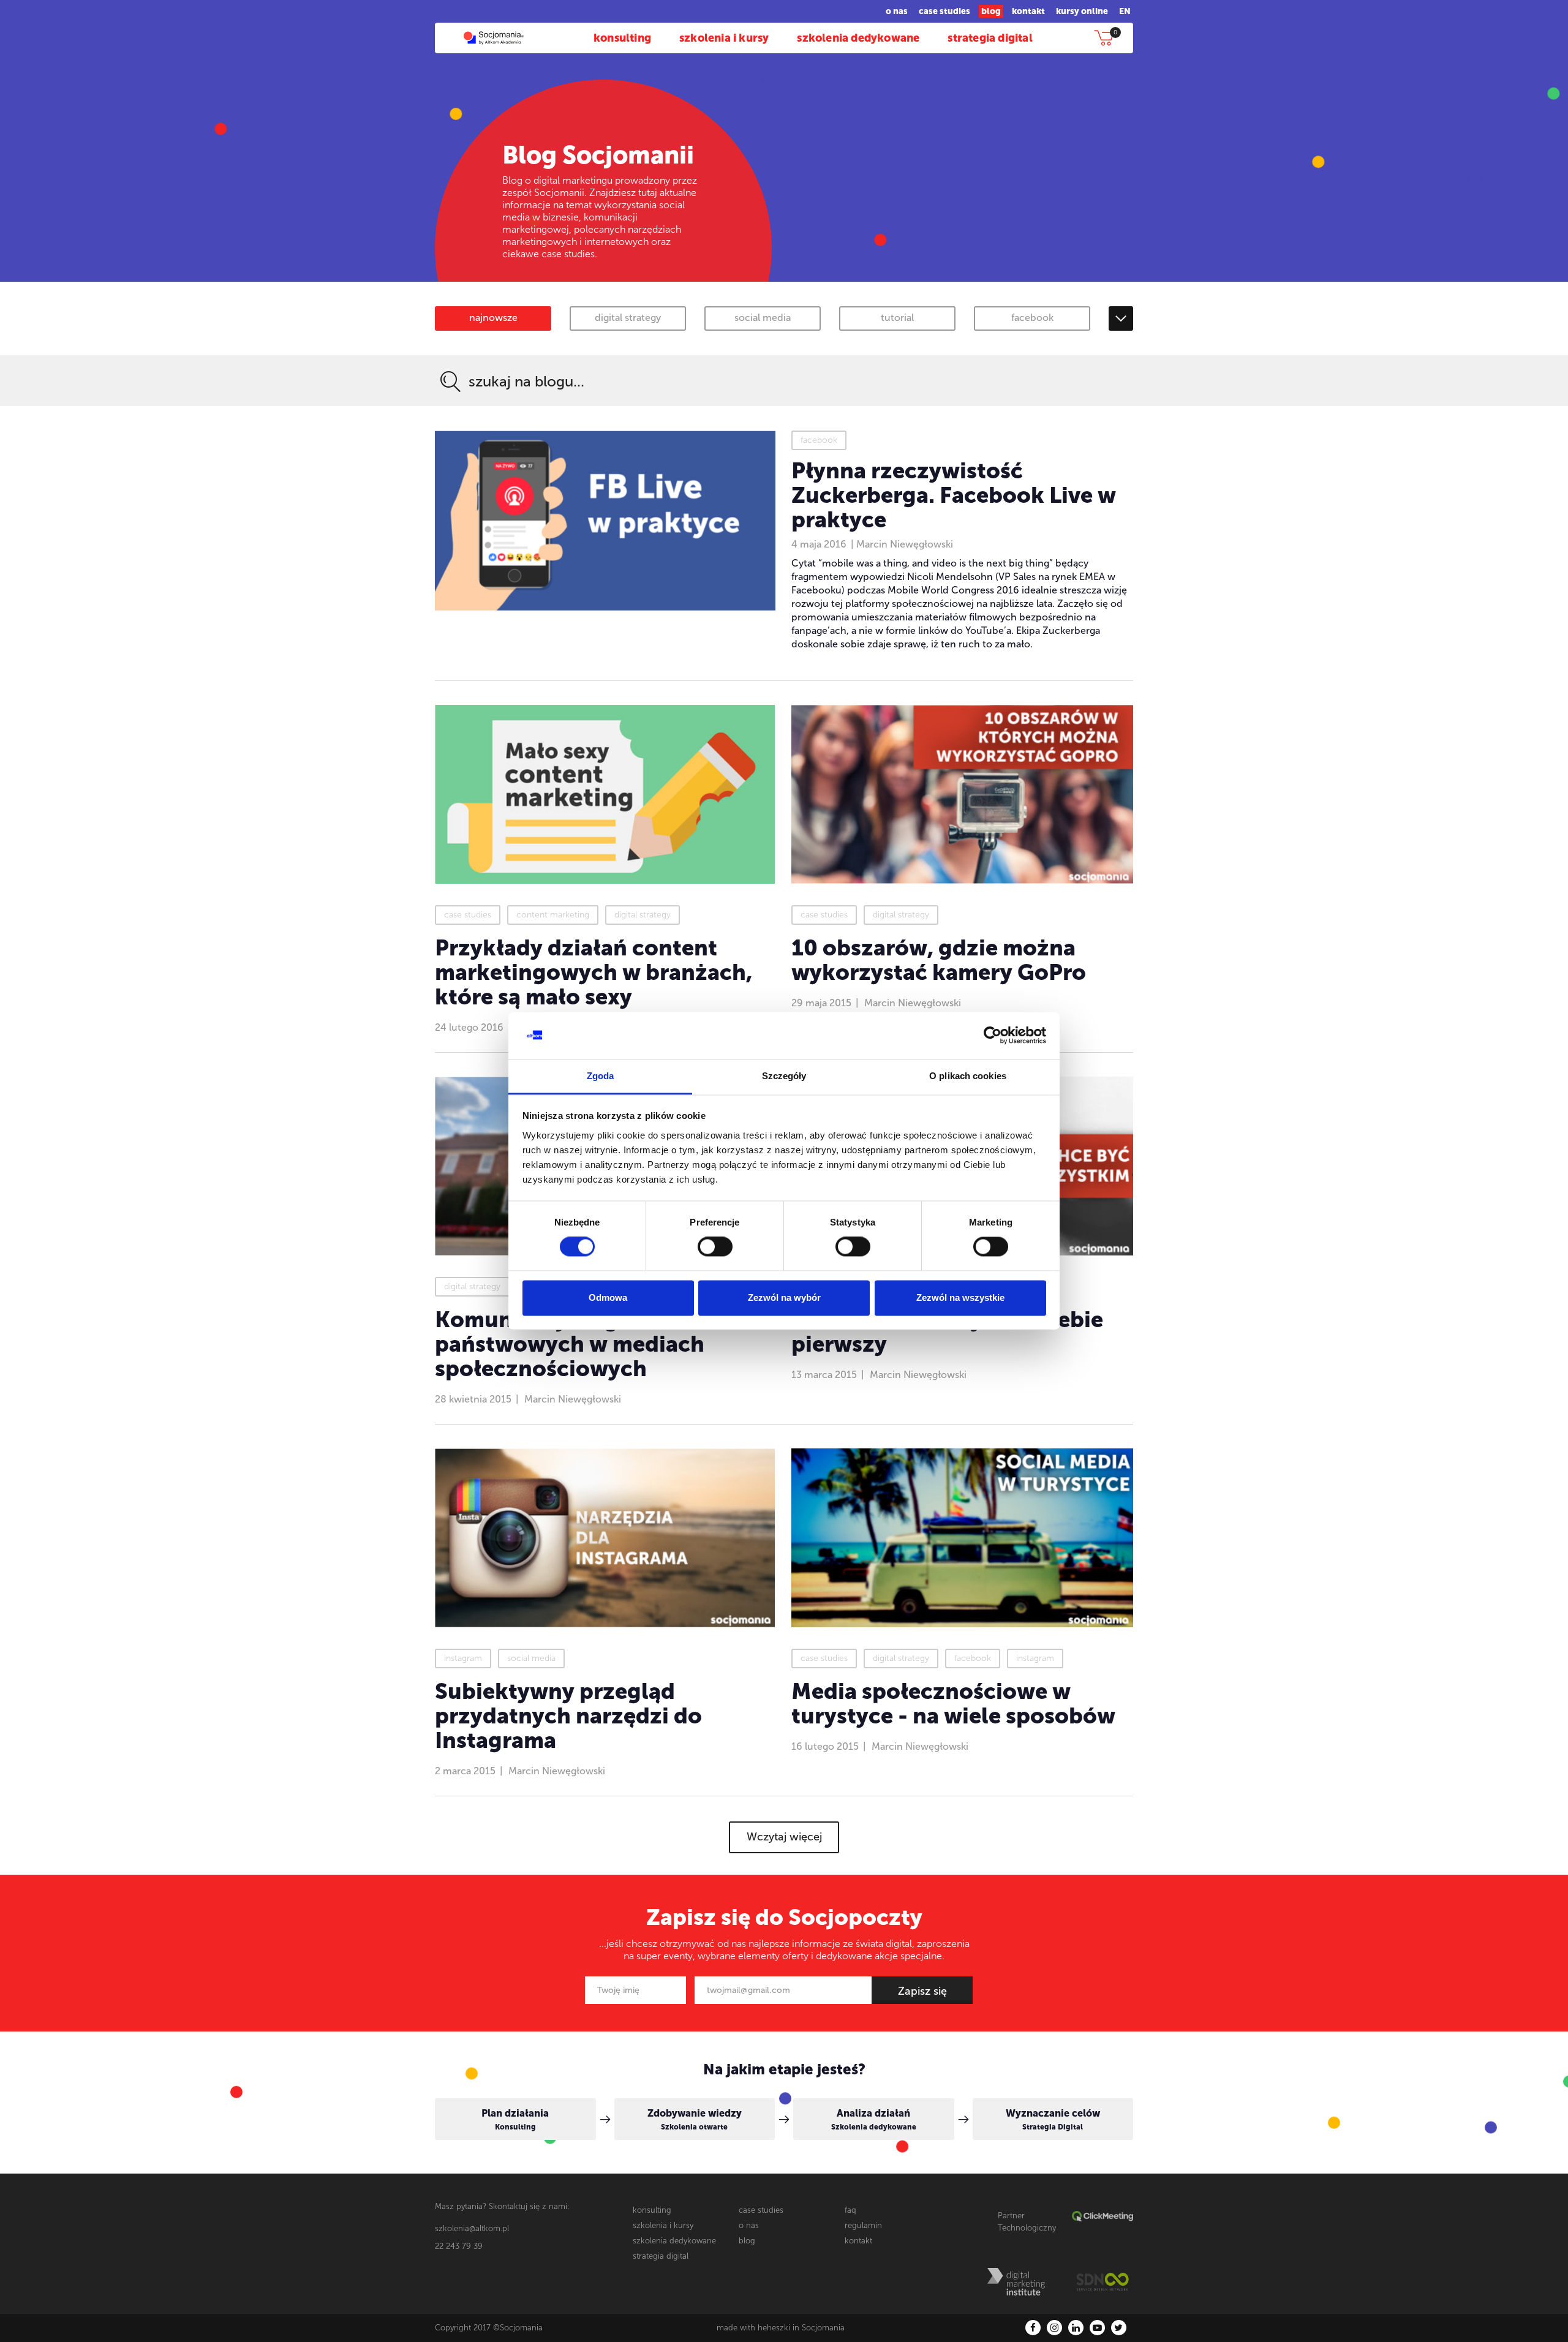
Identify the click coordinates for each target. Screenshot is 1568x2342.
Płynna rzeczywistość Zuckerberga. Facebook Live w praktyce (954, 495)
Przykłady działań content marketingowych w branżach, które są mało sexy (594, 972)
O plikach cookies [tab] (968, 1076)
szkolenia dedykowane (858, 38)
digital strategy (628, 318)
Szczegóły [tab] (784, 1076)
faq (850, 2210)
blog (991, 11)
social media (763, 318)
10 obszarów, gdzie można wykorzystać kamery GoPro (939, 960)
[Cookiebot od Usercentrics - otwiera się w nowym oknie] (993, 1036)
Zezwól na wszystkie (960, 1297)
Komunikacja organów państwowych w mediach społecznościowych (570, 1344)
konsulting (622, 38)
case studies (944, 11)
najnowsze (493, 318)
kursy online (1082, 11)
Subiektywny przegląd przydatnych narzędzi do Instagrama (568, 1716)
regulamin (863, 2225)
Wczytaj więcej (784, 1837)
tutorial (897, 318)
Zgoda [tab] (601, 1076)
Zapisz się (922, 1991)
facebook (1032, 318)
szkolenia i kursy (724, 38)
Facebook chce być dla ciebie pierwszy (947, 1332)
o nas (897, 11)
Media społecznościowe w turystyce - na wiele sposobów (953, 1704)
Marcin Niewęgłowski (905, 544)
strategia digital (990, 38)
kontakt (1028, 11)
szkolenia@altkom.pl (472, 2228)
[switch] (715, 1247)
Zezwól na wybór (784, 1297)
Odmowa (608, 1297)
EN (1125, 11)
